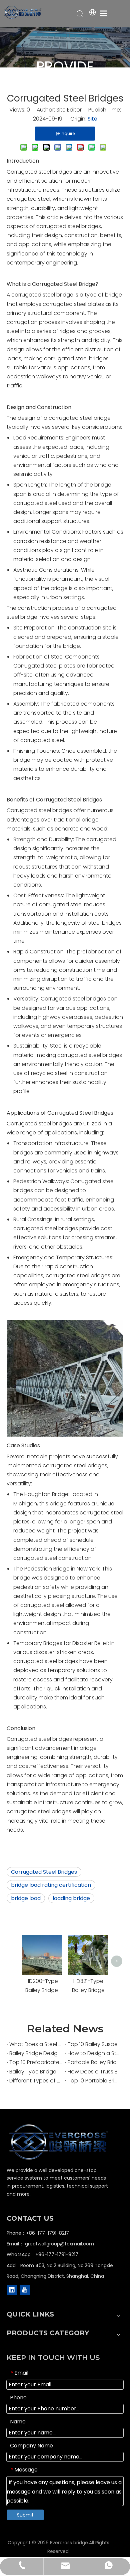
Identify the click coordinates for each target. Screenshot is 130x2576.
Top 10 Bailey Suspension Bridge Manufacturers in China (94, 2044)
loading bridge (71, 1898)
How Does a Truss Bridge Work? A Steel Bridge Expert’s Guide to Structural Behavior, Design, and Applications (94, 2072)
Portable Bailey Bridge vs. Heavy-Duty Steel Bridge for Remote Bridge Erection (94, 2062)
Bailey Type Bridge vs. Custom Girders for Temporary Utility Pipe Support (36, 2072)
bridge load (26, 1898)
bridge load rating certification (51, 1885)
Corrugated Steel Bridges (44, 1872)
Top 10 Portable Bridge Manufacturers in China (94, 2081)
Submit (25, 2515)
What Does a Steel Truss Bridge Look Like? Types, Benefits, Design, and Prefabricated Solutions (36, 2044)
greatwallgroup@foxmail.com (59, 2244)
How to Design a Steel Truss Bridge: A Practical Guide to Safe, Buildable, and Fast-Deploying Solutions (94, 2053)
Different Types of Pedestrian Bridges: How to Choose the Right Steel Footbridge (36, 2081)
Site (92, 119)
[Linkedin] (12, 2290)
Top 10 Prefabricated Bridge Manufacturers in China (36, 2062)
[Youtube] (25, 2290)
